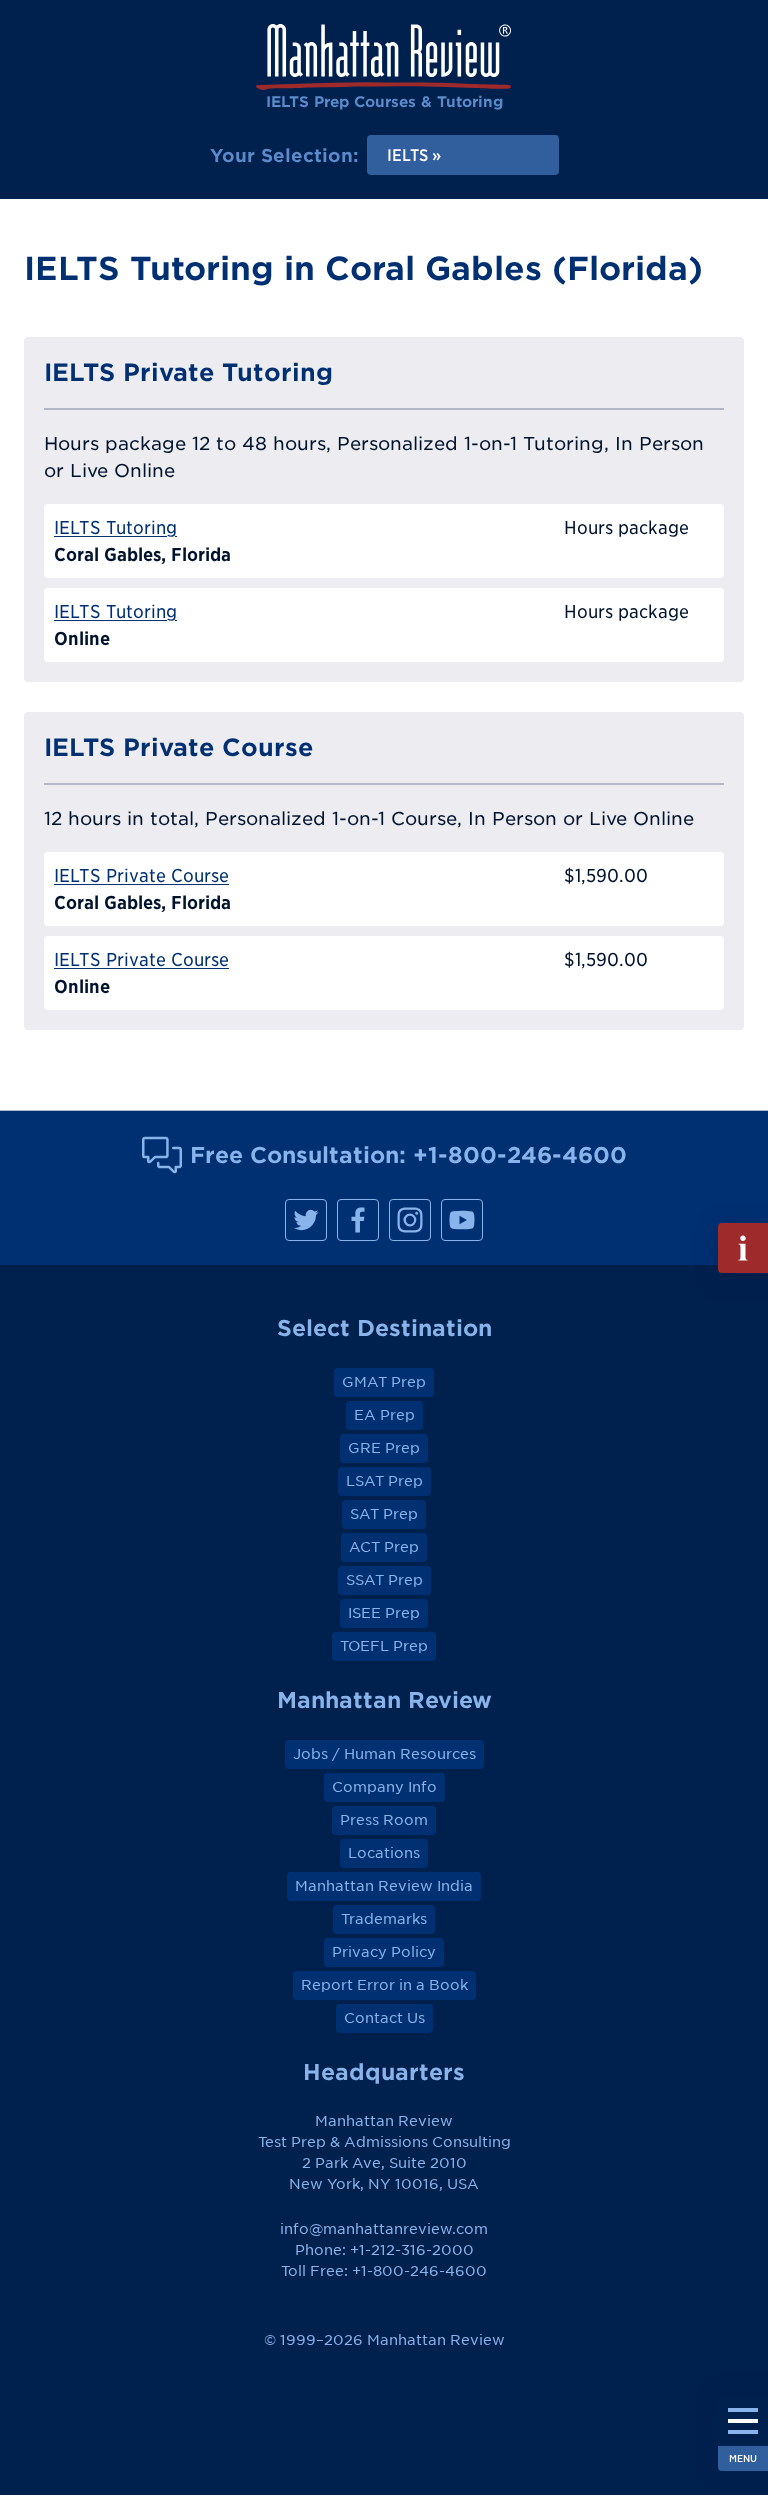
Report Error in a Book (384, 1985)
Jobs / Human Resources (384, 1754)
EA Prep (384, 1415)
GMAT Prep (384, 1382)
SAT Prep (384, 1514)
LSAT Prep (384, 1481)
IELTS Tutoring (115, 527)
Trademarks (384, 1919)
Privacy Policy (384, 1952)
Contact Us (384, 2018)
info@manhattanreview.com (384, 2229)
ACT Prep (384, 1547)
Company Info (384, 1787)
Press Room (384, 1820)
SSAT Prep (384, 1580)
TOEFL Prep (384, 1646)
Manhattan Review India (384, 1886)
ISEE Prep (384, 1613)
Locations (384, 1853)
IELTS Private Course (141, 875)
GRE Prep (384, 1448)
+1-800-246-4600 (520, 1154)
